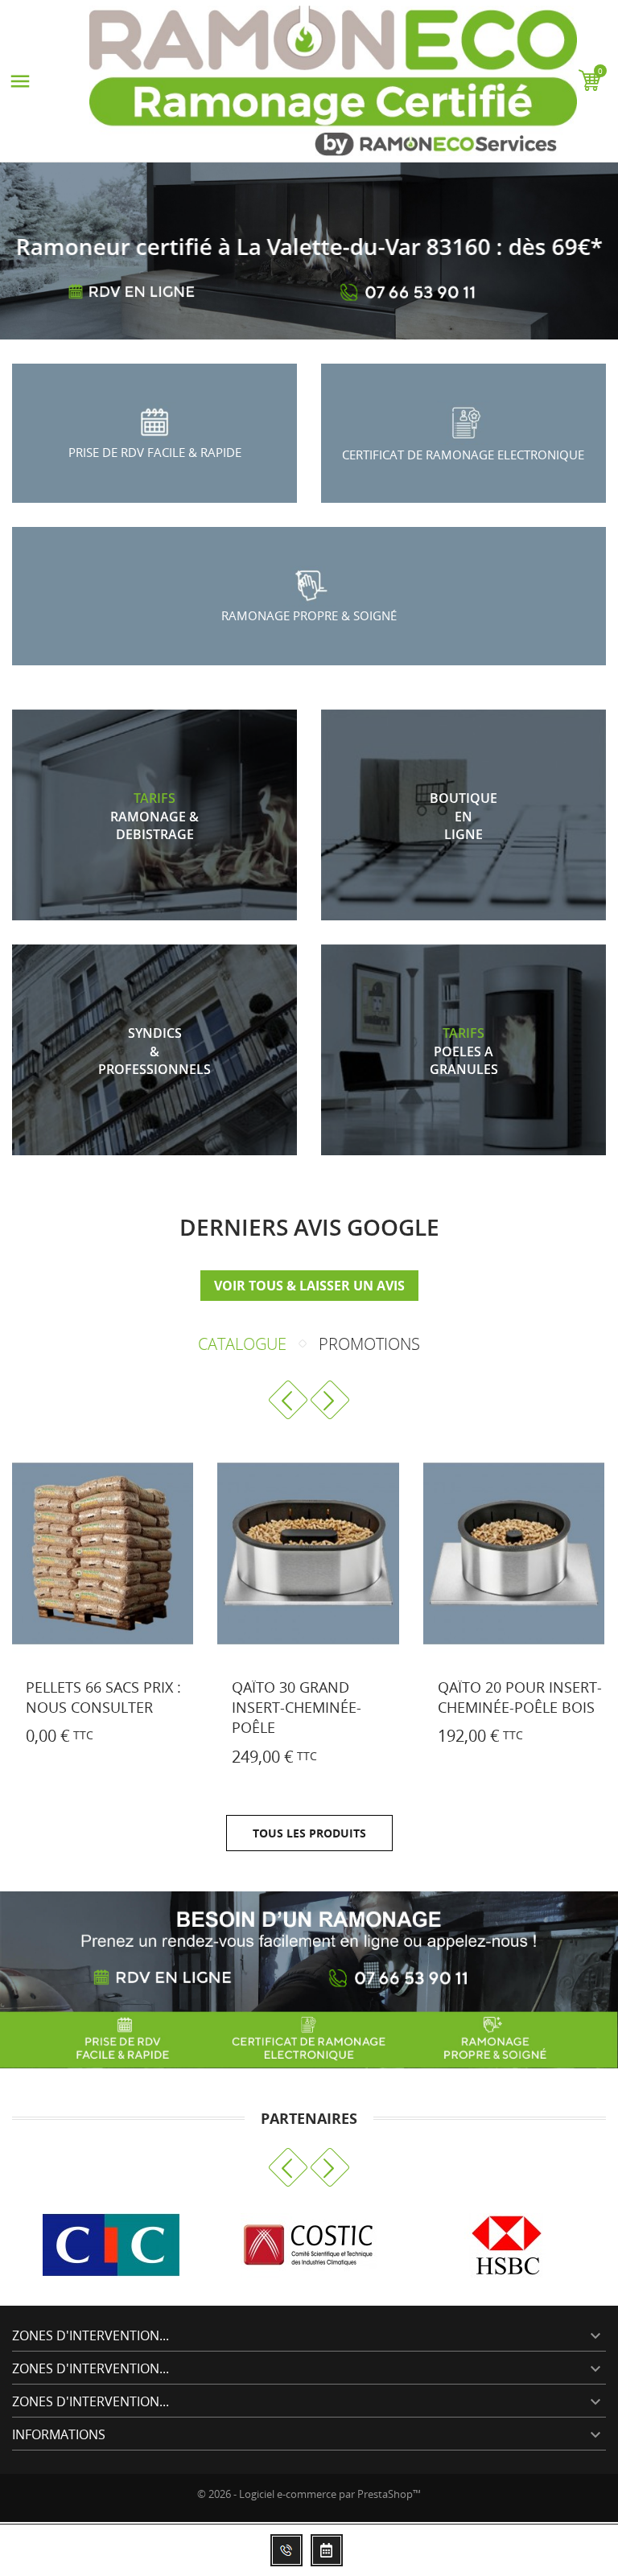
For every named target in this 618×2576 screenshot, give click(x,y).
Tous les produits (309, 1833)
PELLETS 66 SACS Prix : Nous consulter (103, 1697)
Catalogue (242, 1344)
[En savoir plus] (40, 1739)
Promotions (369, 1344)
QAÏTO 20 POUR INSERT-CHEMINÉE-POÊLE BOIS (520, 1697)
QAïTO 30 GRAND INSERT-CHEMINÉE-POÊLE (297, 1707)
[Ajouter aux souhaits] (211, 1759)
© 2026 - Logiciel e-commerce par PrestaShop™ (309, 2494)
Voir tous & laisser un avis (309, 1286)
